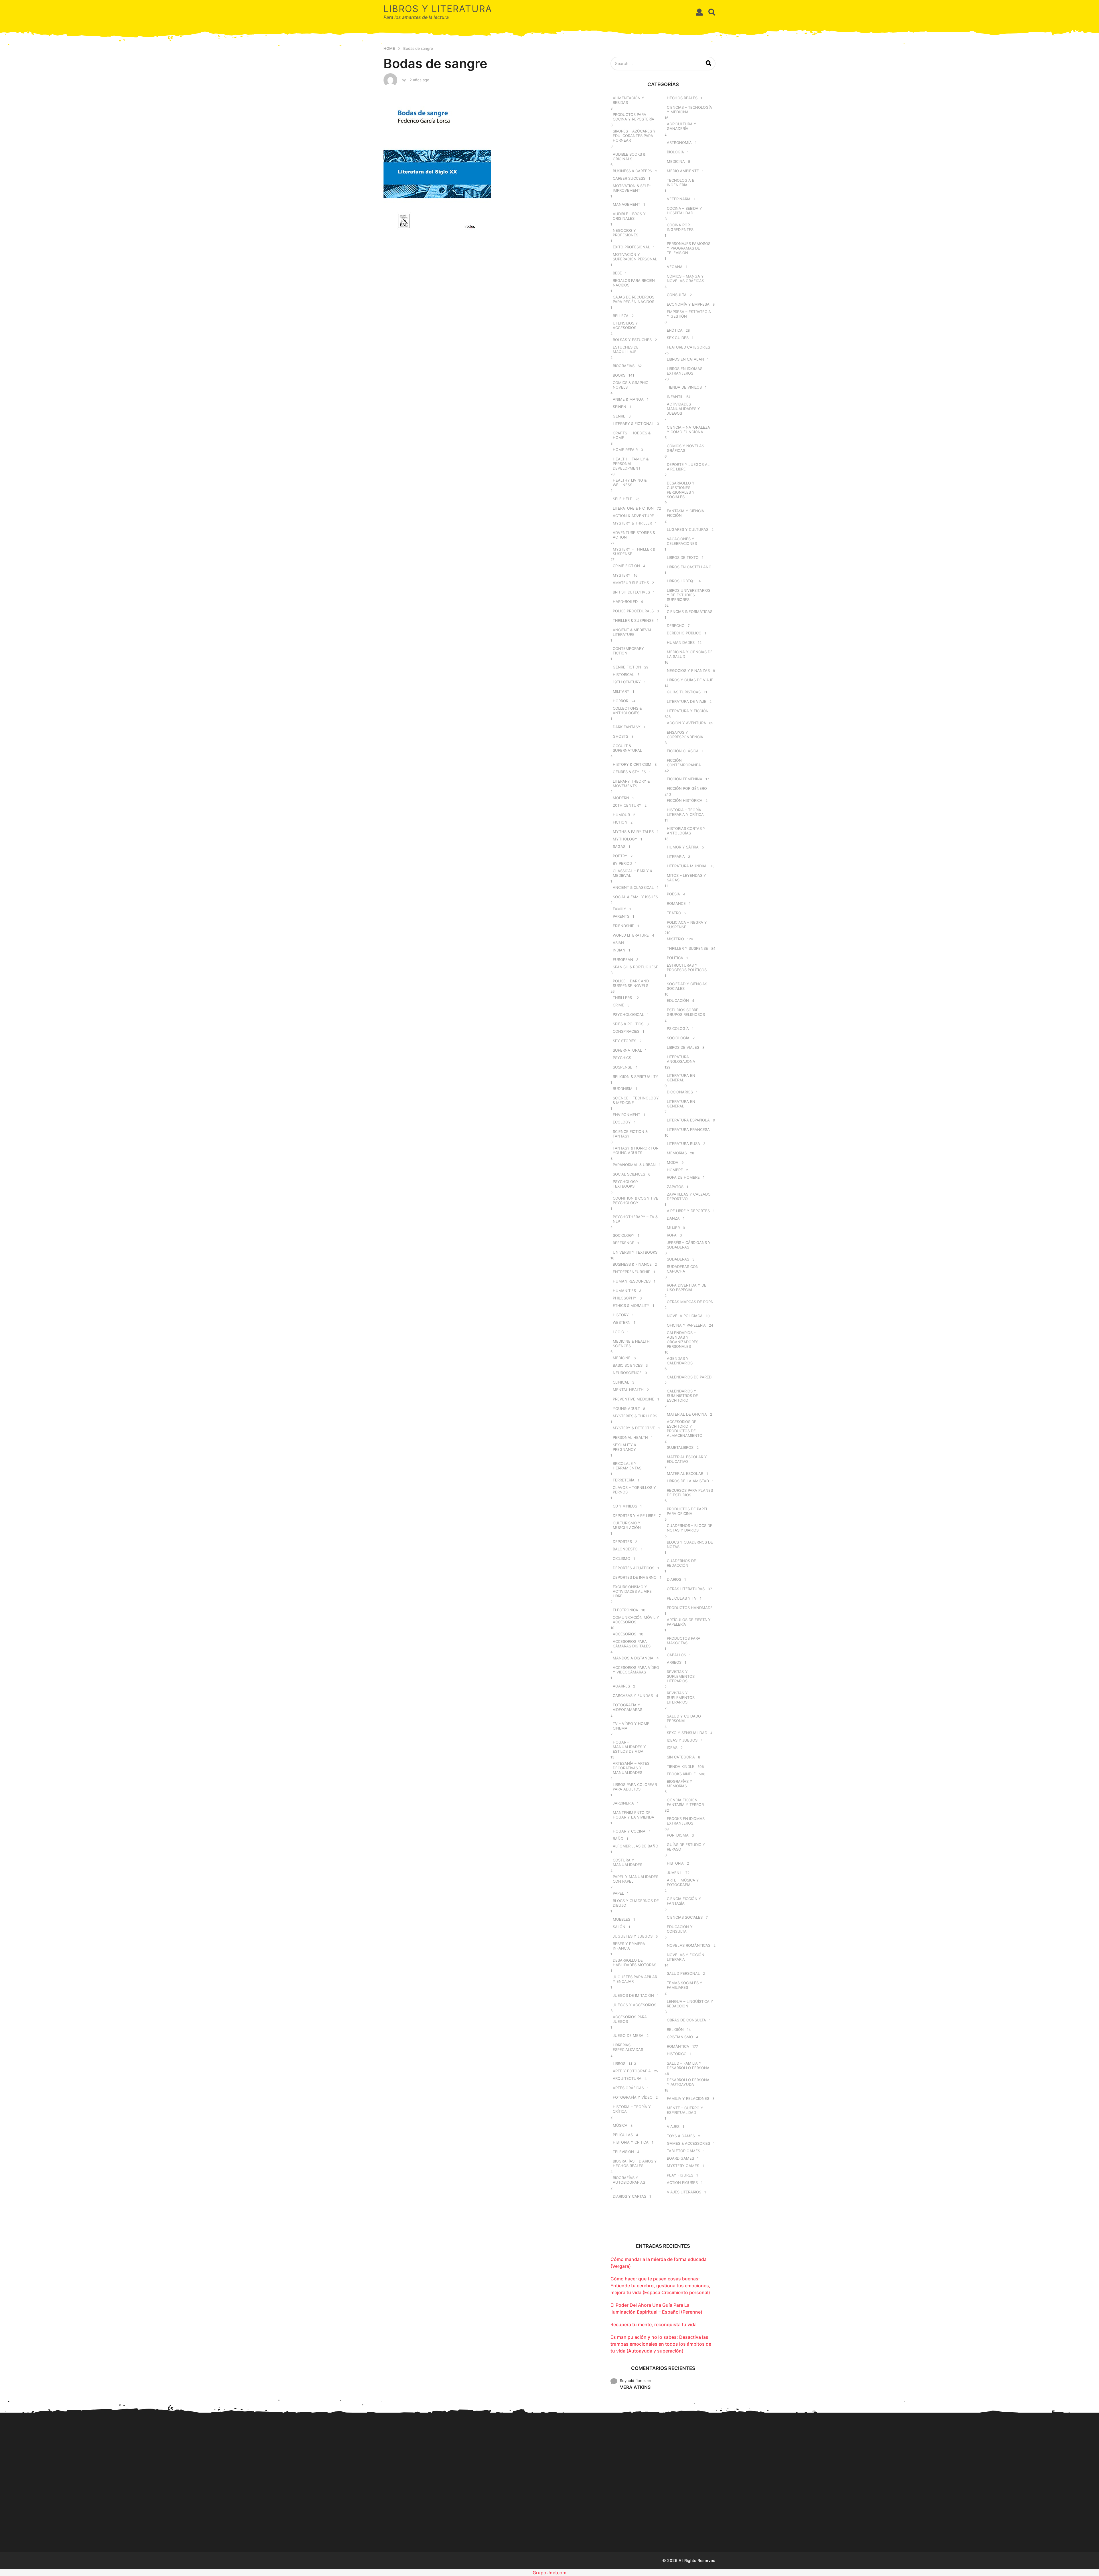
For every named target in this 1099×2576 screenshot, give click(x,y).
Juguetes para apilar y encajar (635, 1979)
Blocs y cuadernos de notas (690, 1544)
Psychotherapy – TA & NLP (635, 1219)
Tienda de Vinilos (684, 387)
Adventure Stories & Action (634, 535)
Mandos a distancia (633, 1658)
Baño (618, 1839)
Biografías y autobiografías (629, 2180)
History (621, 1315)
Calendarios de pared (689, 1377)
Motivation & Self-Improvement (632, 188)
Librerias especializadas (628, 2047)
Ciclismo (621, 1558)
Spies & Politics (628, 1024)
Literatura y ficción (688, 711)
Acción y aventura (686, 723)
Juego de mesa (628, 2035)
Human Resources (632, 1281)
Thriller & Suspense (633, 620)
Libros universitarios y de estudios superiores (689, 595)
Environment (626, 1115)
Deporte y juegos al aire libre (688, 467)
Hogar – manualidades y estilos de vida (629, 1747)
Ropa (672, 1235)
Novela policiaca (685, 1316)
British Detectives (631, 592)
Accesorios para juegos (630, 2019)
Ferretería (624, 1480)
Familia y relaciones (688, 2098)
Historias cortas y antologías (686, 831)
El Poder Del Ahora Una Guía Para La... (527, 2516)
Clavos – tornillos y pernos (634, 1490)
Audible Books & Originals (629, 157)
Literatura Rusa (683, 1143)
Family (619, 909)
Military (621, 691)
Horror (620, 701)
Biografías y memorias (680, 1784)
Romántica (678, 2046)
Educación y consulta (680, 1929)
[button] (699, 12)
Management (626, 204)
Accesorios (624, 1634)
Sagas (619, 846)
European (623, 959)
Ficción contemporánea (684, 763)
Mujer (673, 1228)
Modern (621, 798)
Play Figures (680, 2175)
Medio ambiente (683, 171)
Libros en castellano (689, 567)
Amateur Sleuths (631, 583)
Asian (618, 943)
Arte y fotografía (632, 2071)
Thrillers (622, 998)
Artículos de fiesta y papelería (689, 1622)
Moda (673, 1162)
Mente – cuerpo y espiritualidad (685, 2110)
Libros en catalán (685, 359)
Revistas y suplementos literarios (681, 1676)
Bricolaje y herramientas (627, 1466)
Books (619, 375)
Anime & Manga (628, 399)
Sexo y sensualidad (687, 1733)
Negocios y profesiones (625, 233)
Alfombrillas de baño (636, 1846)
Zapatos (675, 1187)
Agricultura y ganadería (682, 126)
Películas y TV (682, 1598)
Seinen (619, 407)
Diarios (674, 1579)
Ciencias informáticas (690, 612)
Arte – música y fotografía (683, 1882)
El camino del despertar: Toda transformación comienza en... (1042, 2521)
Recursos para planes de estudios (690, 1493)
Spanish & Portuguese (636, 967)
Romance (676, 903)
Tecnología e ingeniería (681, 183)
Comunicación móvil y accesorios (636, 1620)
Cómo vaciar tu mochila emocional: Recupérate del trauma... (756, 2521)
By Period (622, 863)
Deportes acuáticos (633, 1568)
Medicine (622, 1358)
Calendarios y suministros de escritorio (682, 1396)
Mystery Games (683, 2166)
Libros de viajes (683, 1047)
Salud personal (683, 1973)
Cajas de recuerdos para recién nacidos (633, 299)
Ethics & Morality (631, 1305)
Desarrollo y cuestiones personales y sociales (681, 490)
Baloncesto (625, 1549)
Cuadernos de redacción (681, 1563)
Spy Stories (624, 1041)
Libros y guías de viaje (690, 680)
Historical (623, 674)
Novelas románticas (689, 1945)
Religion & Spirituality (636, 1077)
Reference (623, 1243)
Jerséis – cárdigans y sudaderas (689, 1245)
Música (620, 2125)
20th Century (627, 805)
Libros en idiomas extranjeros (685, 371)
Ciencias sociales (685, 1917)
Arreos (674, 1662)
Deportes (622, 1542)
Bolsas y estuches (632, 340)
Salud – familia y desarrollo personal (689, 2065)
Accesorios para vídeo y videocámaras (636, 1670)
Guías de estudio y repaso (686, 1847)
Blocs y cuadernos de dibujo (636, 1903)
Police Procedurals (633, 611)
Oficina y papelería (686, 1325)
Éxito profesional (631, 247)
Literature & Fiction (633, 508)
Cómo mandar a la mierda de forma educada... (412, 2518)
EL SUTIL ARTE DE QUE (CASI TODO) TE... (813, 2519)
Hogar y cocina (629, 1831)
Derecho (676, 626)
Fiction (620, 822)
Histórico (677, 2054)
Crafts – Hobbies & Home (632, 435)
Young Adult (626, 1408)
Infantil (675, 397)
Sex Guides (678, 338)
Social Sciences (629, 1174)
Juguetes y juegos (633, 1936)
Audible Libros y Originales (629, 216)
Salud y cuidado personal (684, 1718)
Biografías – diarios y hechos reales (635, 2163)
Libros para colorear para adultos (635, 1787)
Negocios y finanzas (688, 670)
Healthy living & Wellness (630, 482)
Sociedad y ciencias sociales (687, 986)
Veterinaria (679, 199)
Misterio (675, 939)
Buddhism (623, 1089)
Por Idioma (678, 1835)
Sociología (678, 1038)
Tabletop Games (683, 2151)
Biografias (624, 366)
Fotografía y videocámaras (627, 1707)
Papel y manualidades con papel (636, 1879)
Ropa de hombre (683, 1177)
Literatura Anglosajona (681, 1059)
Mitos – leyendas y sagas (686, 878)
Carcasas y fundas (633, 1695)
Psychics (622, 1058)
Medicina (676, 161)
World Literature (631, 935)
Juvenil (675, 1873)
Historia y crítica (631, 2142)
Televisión (623, 2152)
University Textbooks (635, 1252)
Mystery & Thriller (632, 523)
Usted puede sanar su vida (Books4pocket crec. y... (698, 2520)
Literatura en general (681, 1078)
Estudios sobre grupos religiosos (686, 1012)
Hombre (675, 1170)
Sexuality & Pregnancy (624, 1447)
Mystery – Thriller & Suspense (634, 551)
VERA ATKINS (635, 2387)
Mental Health (628, 1390)
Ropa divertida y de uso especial (687, 1287)
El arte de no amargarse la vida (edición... (985, 2519)
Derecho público (684, 633)
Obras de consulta (686, 2020)
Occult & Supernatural (627, 748)
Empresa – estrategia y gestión (689, 314)
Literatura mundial (687, 866)
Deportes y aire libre (634, 1515)
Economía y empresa (688, 304)
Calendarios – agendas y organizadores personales (683, 1340)
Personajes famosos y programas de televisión (689, 248)
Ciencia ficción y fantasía (684, 1901)
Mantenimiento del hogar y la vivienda (633, 1815)
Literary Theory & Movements (631, 784)
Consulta (677, 295)
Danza (673, 1218)
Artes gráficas (628, 2088)
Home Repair (625, 450)
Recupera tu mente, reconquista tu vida (654, 2324)
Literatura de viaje (687, 701)
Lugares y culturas (688, 529)
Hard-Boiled (625, 602)
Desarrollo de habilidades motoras (635, 1962)
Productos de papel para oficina (687, 1511)
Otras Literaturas (686, 1589)
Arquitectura (627, 2078)
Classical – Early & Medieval (632, 873)
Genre (619, 416)
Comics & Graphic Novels (630, 385)
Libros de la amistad (688, 1481)
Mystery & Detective (634, 1428)
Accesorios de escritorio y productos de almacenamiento (685, 1429)
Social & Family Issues (635, 897)
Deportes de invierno (635, 1577)
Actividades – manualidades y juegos (683, 409)
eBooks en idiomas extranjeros (686, 1821)
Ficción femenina (685, 779)
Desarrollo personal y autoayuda (689, 2082)
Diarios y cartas (629, 2196)
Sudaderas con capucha (683, 1269)
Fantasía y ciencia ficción (685, 513)
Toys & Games (681, 2136)
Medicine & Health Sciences (631, 1344)
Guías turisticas (684, 692)
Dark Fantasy (627, 727)
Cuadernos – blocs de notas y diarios (690, 1528)
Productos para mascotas (684, 1641)
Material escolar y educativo (687, 1459)
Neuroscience (627, 1373)
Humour (621, 815)
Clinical (621, 1382)
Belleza (621, 316)
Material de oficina (687, 1414)
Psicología (678, 1028)
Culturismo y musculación (627, 1525)
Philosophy (625, 1298)
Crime (618, 1005)
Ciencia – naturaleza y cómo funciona (688, 430)
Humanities (624, 1291)
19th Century (627, 682)
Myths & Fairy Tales (633, 832)
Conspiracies (626, 1031)
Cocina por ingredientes (680, 227)
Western (622, 1322)
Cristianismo (680, 2037)
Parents (621, 916)
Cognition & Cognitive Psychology (636, 1200)
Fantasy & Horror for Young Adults (636, 1150)
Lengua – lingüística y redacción (690, 2004)
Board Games (680, 2158)
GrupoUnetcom (549, 2573)
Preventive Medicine (633, 1399)
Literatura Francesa (688, 1129)
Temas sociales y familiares (685, 1985)
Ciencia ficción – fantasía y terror (685, 1802)
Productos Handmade (690, 1608)
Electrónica (625, 1610)
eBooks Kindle (681, 1774)
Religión (675, 2029)
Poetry (620, 856)
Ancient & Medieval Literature (632, 632)
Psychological (628, 1014)
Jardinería (623, 1803)
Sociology (624, 1235)
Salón (619, 1927)
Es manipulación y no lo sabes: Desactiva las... (641, 2519)
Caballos (676, 1655)
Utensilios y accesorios (625, 325)
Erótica (675, 330)
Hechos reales (682, 98)
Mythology (625, 839)
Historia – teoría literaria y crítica (685, 812)
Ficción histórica (685, 800)
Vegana (675, 267)
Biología (675, 152)
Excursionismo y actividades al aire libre (632, 1591)
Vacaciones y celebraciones (682, 541)
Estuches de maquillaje (626, 349)
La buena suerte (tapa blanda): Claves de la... (927, 2514)
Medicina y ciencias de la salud (690, 654)
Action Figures (682, 2183)
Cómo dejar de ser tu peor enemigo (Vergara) (870, 2518)
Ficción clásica (683, 751)
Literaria (676, 856)
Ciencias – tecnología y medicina (689, 110)
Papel (618, 1893)
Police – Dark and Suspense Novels (631, 983)
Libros (619, 2063)
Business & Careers (632, 171)
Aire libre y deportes (688, 1211)
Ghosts (620, 736)
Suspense (622, 1067)
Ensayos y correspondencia (685, 735)
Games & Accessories (688, 2143)
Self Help (622, 499)
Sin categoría (681, 1757)
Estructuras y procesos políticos (687, 968)
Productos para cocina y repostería (633, 117)
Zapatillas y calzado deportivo (689, 1196)
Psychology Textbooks (626, 1184)
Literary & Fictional (633, 424)
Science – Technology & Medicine (636, 1100)
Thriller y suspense (687, 948)
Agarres (621, 1686)
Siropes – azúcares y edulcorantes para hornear (634, 136)
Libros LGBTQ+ (681, 581)
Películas (623, 2135)
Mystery (622, 575)
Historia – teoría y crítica (632, 2109)
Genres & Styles (629, 772)
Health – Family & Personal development (631, 464)
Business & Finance (632, 1264)
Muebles (621, 1919)
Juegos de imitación (633, 1995)
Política (675, 958)
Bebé (617, 273)
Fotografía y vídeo (633, 2097)
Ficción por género (687, 788)
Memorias (677, 1153)
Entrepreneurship (631, 1272)
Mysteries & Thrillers (635, 1416)
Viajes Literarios (684, 2192)
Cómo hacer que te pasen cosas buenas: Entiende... (470, 2519)
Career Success (629, 178)
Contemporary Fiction (628, 651)
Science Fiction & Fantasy (630, 1134)
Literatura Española (688, 1120)
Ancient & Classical (633, 887)
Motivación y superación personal (635, 257)
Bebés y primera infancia (629, 1946)
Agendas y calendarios (680, 1361)
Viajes (673, 2126)
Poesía (673, 894)
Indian (619, 950)
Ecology (622, 1122)
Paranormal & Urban (634, 1165)
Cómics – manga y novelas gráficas (685, 278)
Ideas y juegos (682, 1740)
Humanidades (681, 642)
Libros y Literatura (438, 9)
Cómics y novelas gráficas (685, 448)
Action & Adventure (633, 516)
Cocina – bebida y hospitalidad (684, 211)
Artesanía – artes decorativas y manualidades (631, 1768)
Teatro (674, 913)
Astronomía (679, 143)
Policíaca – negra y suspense (687, 925)
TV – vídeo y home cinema (631, 1726)
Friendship (623, 926)
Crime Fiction (626, 566)
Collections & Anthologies (627, 711)
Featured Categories (688, 347)
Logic (618, 1332)
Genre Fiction (627, 667)
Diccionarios (680, 1092)
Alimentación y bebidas (628, 100)
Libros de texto (683, 557)
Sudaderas (678, 1259)
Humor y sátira (683, 847)
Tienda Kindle (681, 1766)
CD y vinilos (625, 1506)
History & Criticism (632, 764)
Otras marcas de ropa (690, 1302)
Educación (678, 1000)
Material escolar (685, 1473)
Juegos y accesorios (635, 2005)
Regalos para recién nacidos (634, 283)
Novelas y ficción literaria (686, 1957)
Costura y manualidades (627, 1862)
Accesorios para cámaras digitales (632, 1644)
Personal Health (630, 1437)
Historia (675, 1863)
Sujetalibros (680, 1447)
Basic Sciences (628, 1365)
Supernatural (627, 1050)
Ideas (672, 1748)
